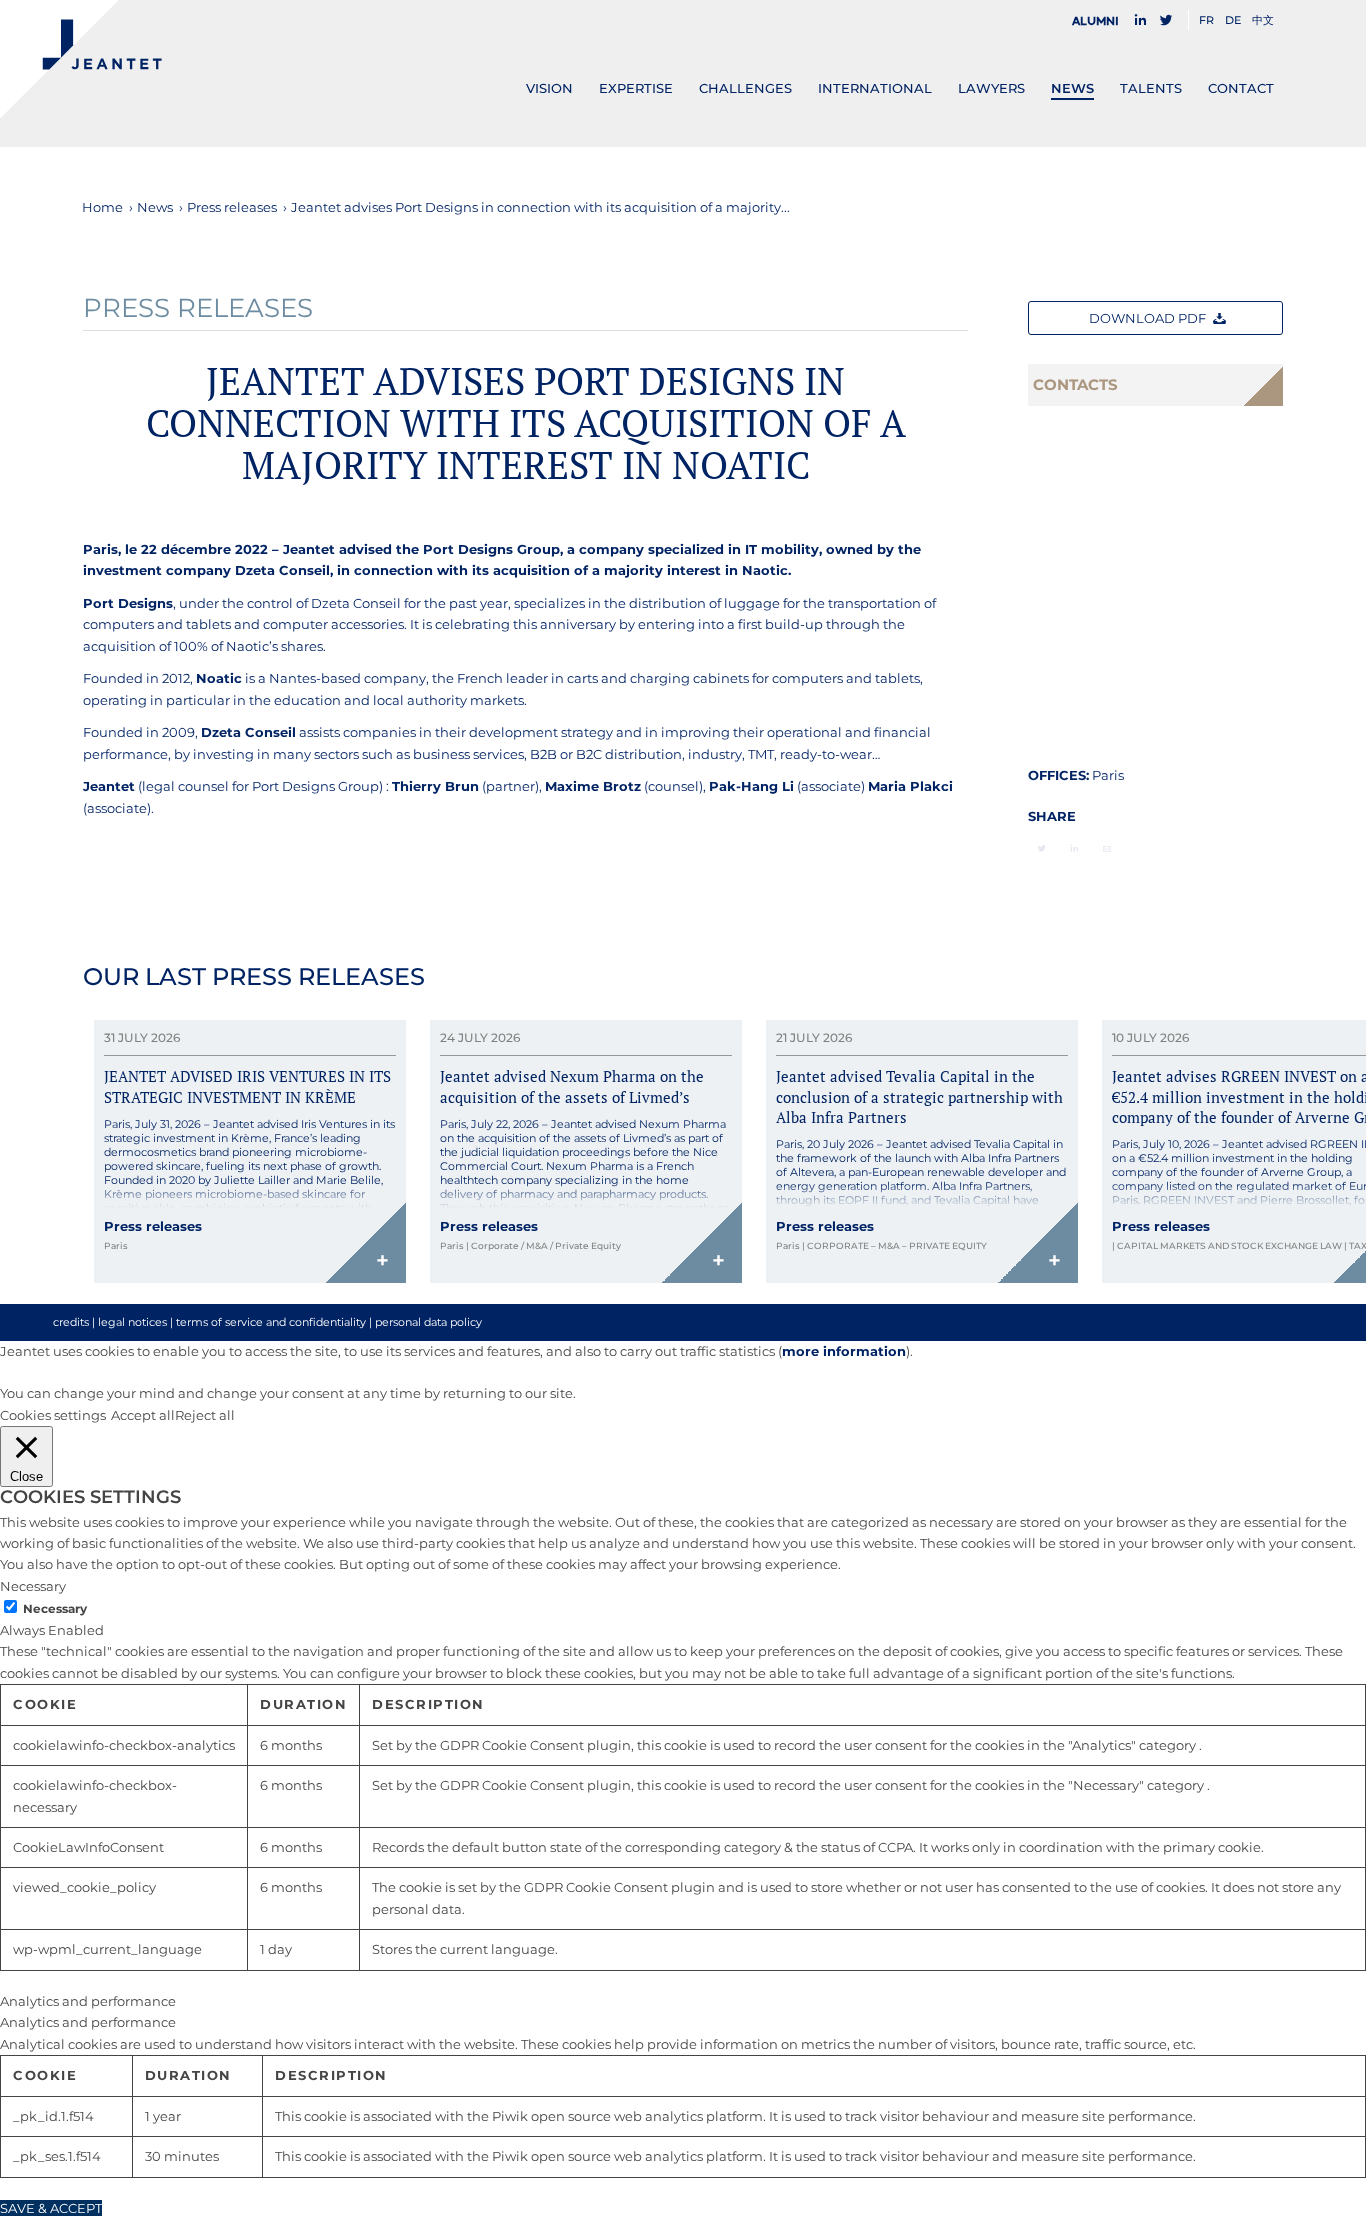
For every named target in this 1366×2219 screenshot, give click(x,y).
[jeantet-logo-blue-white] (81, 59)
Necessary (55, 1608)
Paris (1108, 775)
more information (844, 1351)
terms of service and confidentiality (271, 1322)
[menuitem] (1101, 21)
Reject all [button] (205, 1415)
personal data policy (428, 1322)
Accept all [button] (143, 1415)
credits (71, 1322)
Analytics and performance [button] (88, 2001)
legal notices (132, 1322)
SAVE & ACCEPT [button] (51, 2208)
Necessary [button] (33, 1586)
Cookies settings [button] (53, 1415)
